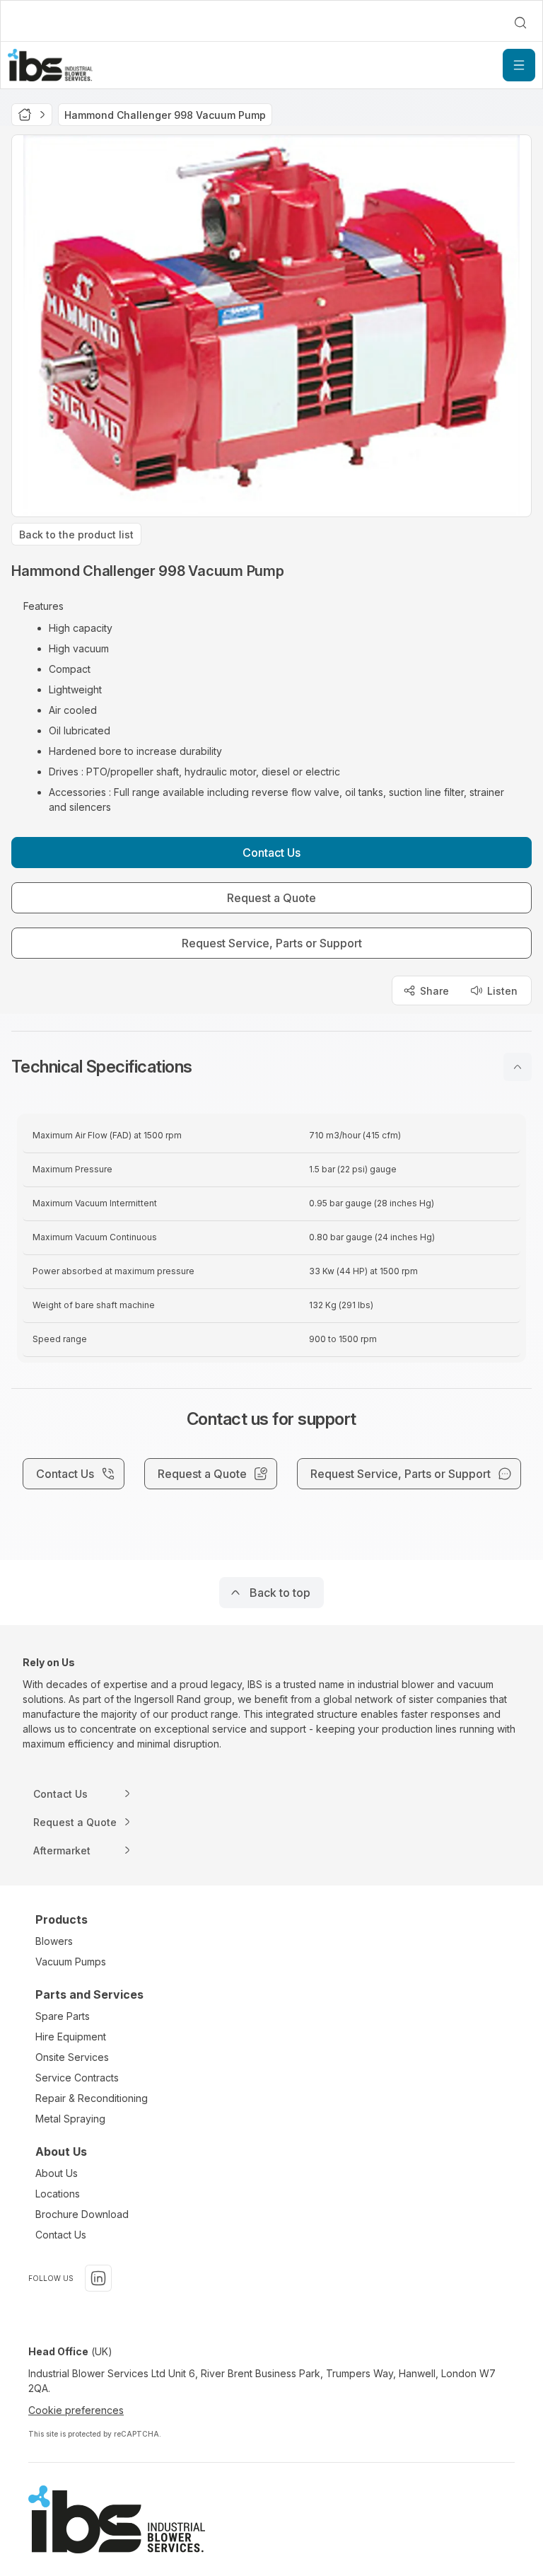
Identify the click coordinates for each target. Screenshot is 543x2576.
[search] (520, 23)
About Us (57, 2173)
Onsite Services (72, 2057)
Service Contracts (77, 2078)
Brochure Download (82, 2214)
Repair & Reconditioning (92, 2098)
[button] (271, 1067)
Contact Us (61, 2235)
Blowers (54, 1941)
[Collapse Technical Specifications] (518, 1067)
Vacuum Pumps (71, 1962)
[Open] (519, 65)
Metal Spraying (70, 2119)
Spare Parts (63, 2016)
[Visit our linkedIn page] (98, 2278)
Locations (58, 2194)
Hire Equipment (71, 2037)
